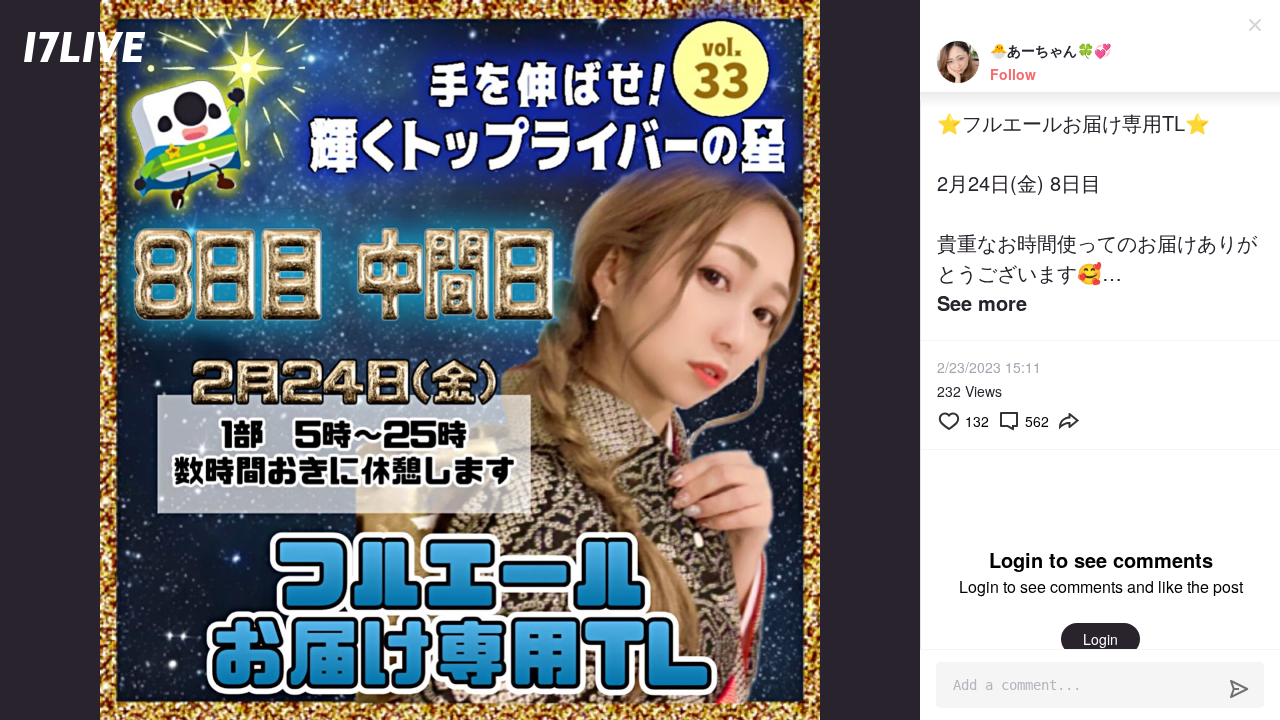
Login (1100, 639)
